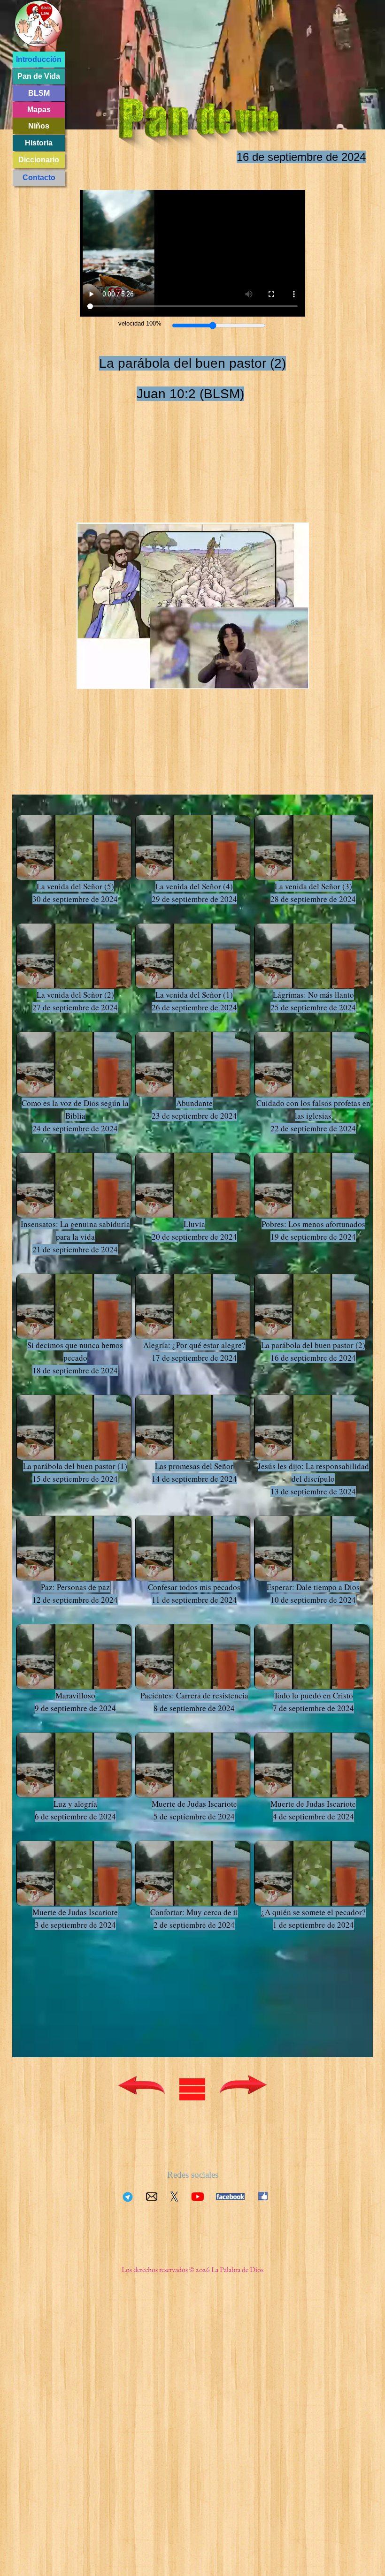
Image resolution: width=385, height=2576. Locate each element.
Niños (39, 126)
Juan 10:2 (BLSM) (190, 394)
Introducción (39, 59)
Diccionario (39, 160)
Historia (39, 143)
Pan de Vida (39, 76)
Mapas (39, 110)
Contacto (39, 178)
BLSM (39, 93)
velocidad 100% (140, 323)
